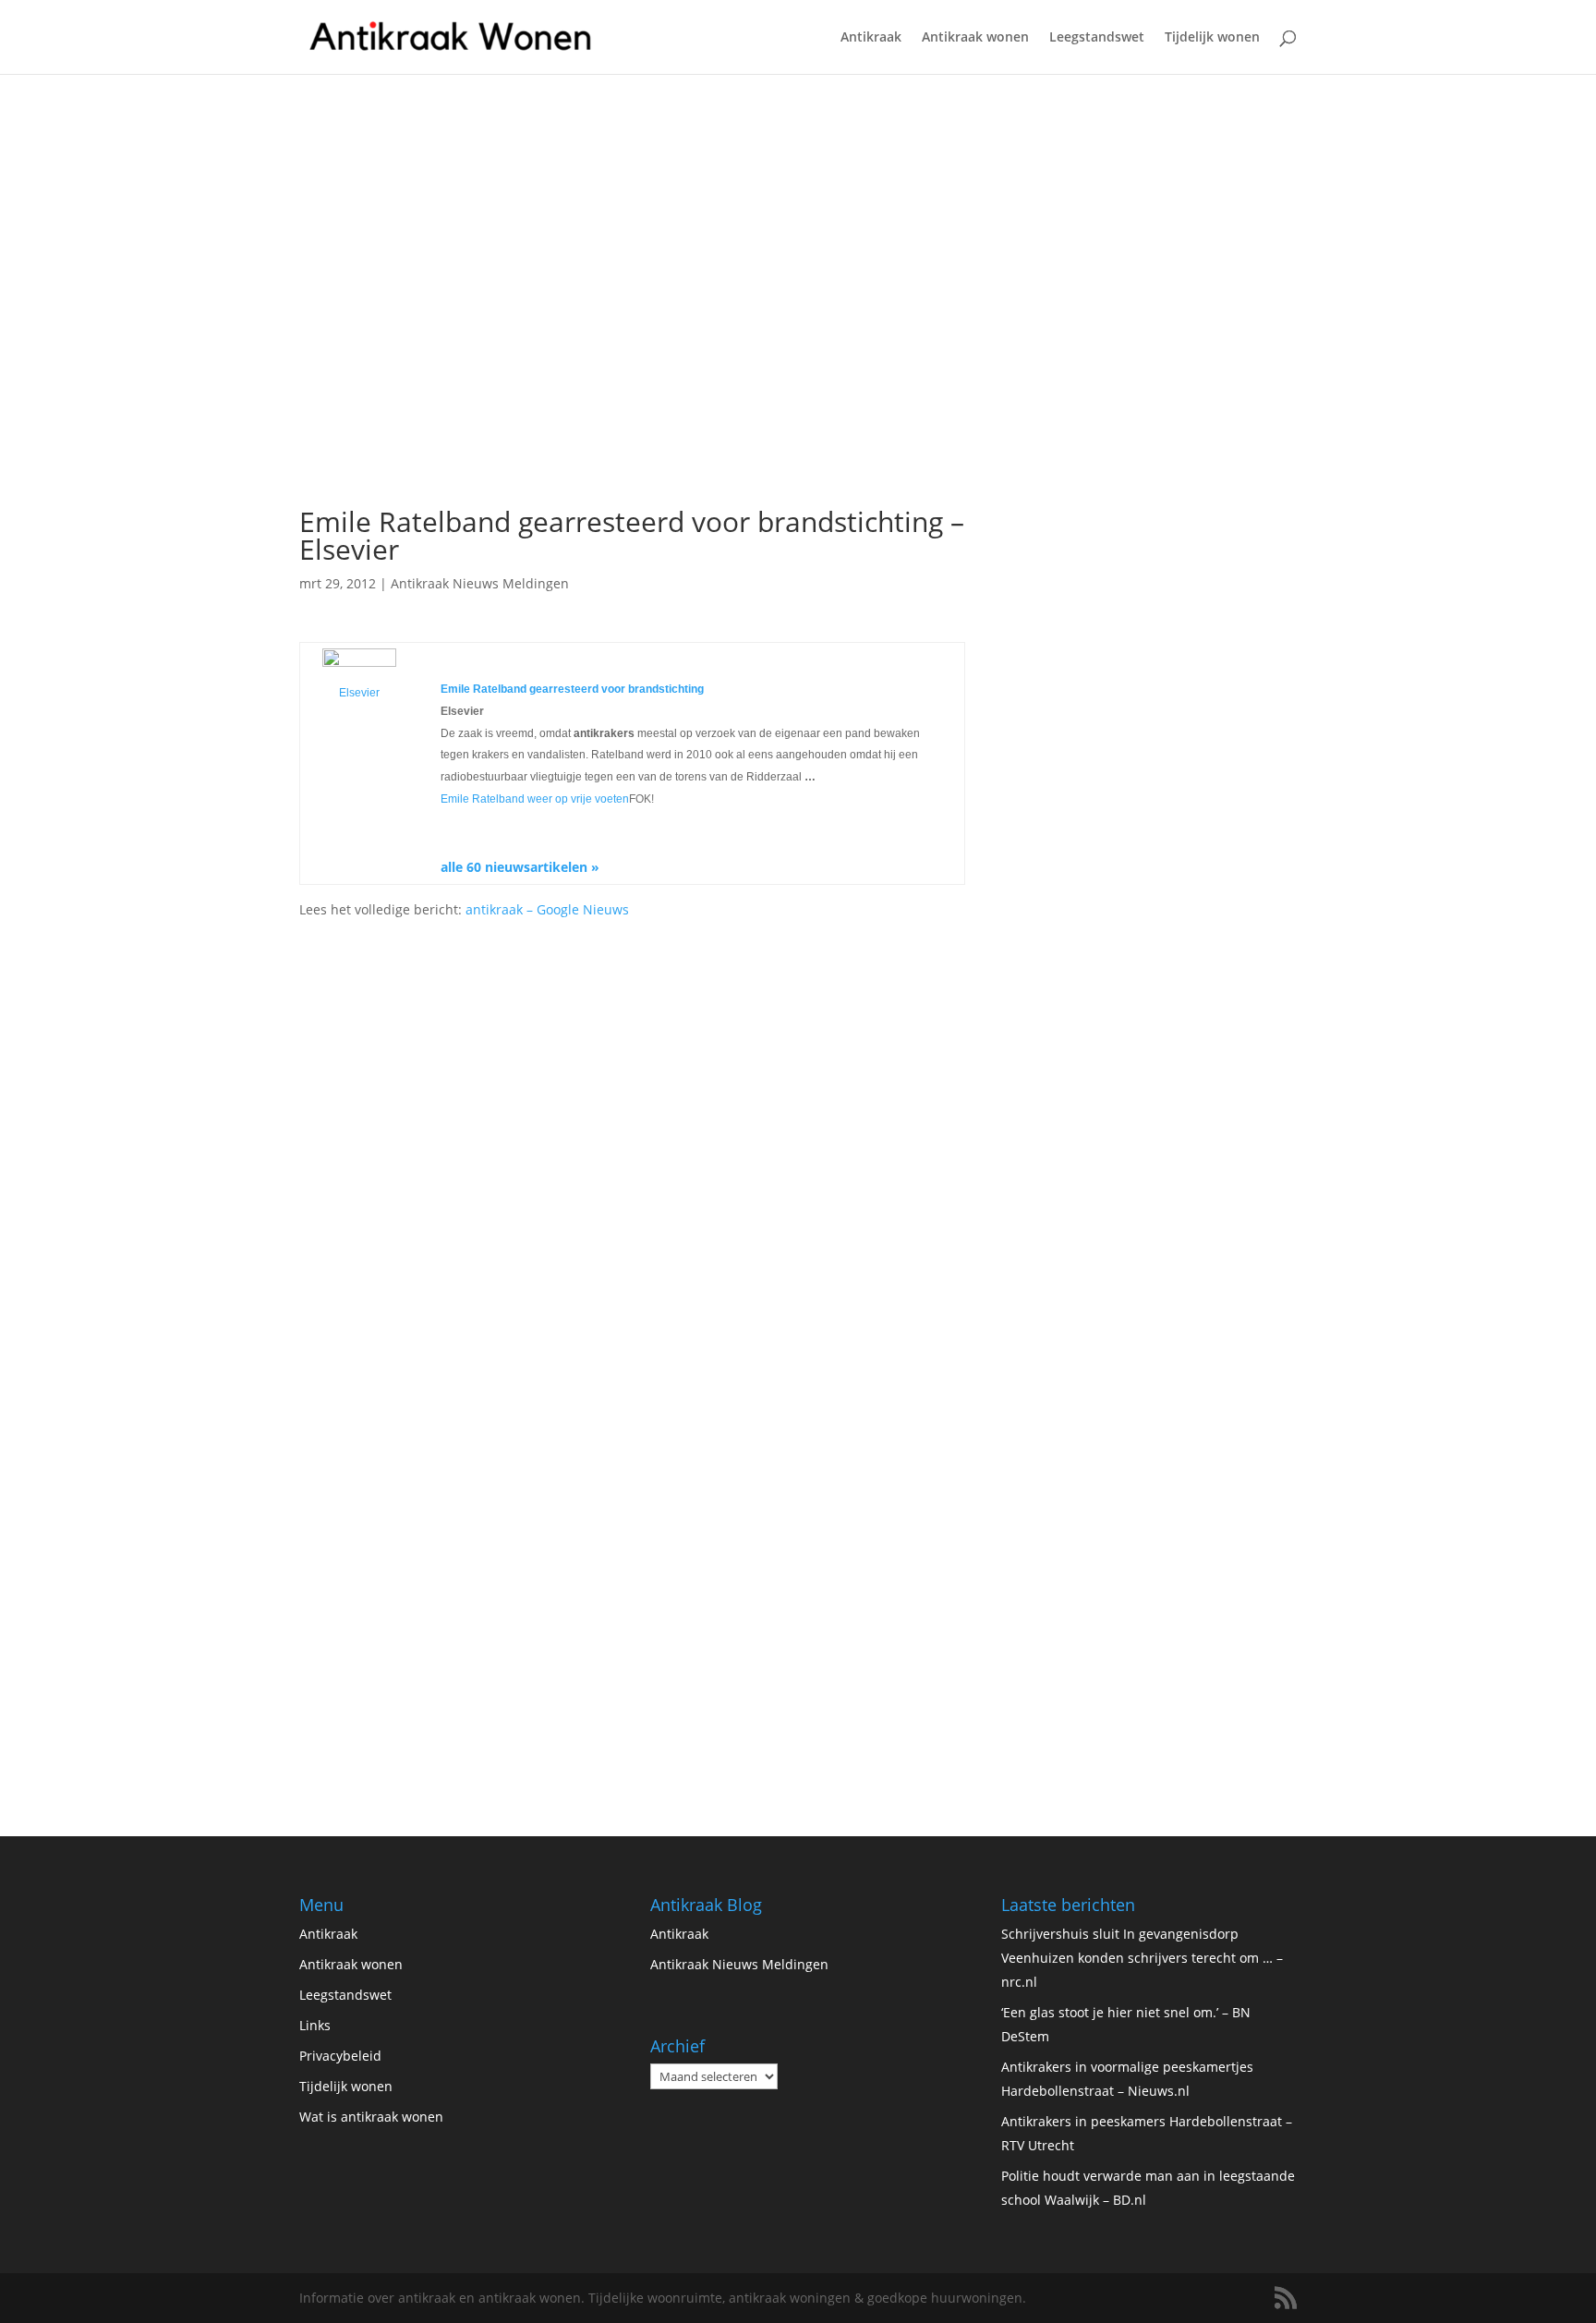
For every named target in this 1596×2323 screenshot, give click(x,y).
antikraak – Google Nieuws (547, 909)
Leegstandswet (1097, 38)
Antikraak (871, 38)
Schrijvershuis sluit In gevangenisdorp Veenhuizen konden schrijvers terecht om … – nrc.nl (1142, 1958)
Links (315, 2025)
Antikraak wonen (975, 38)
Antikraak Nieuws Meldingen (480, 583)
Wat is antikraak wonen (371, 2117)
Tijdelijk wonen (1212, 38)
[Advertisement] (632, 357)
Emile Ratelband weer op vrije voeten (535, 799)
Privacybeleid (340, 2056)
